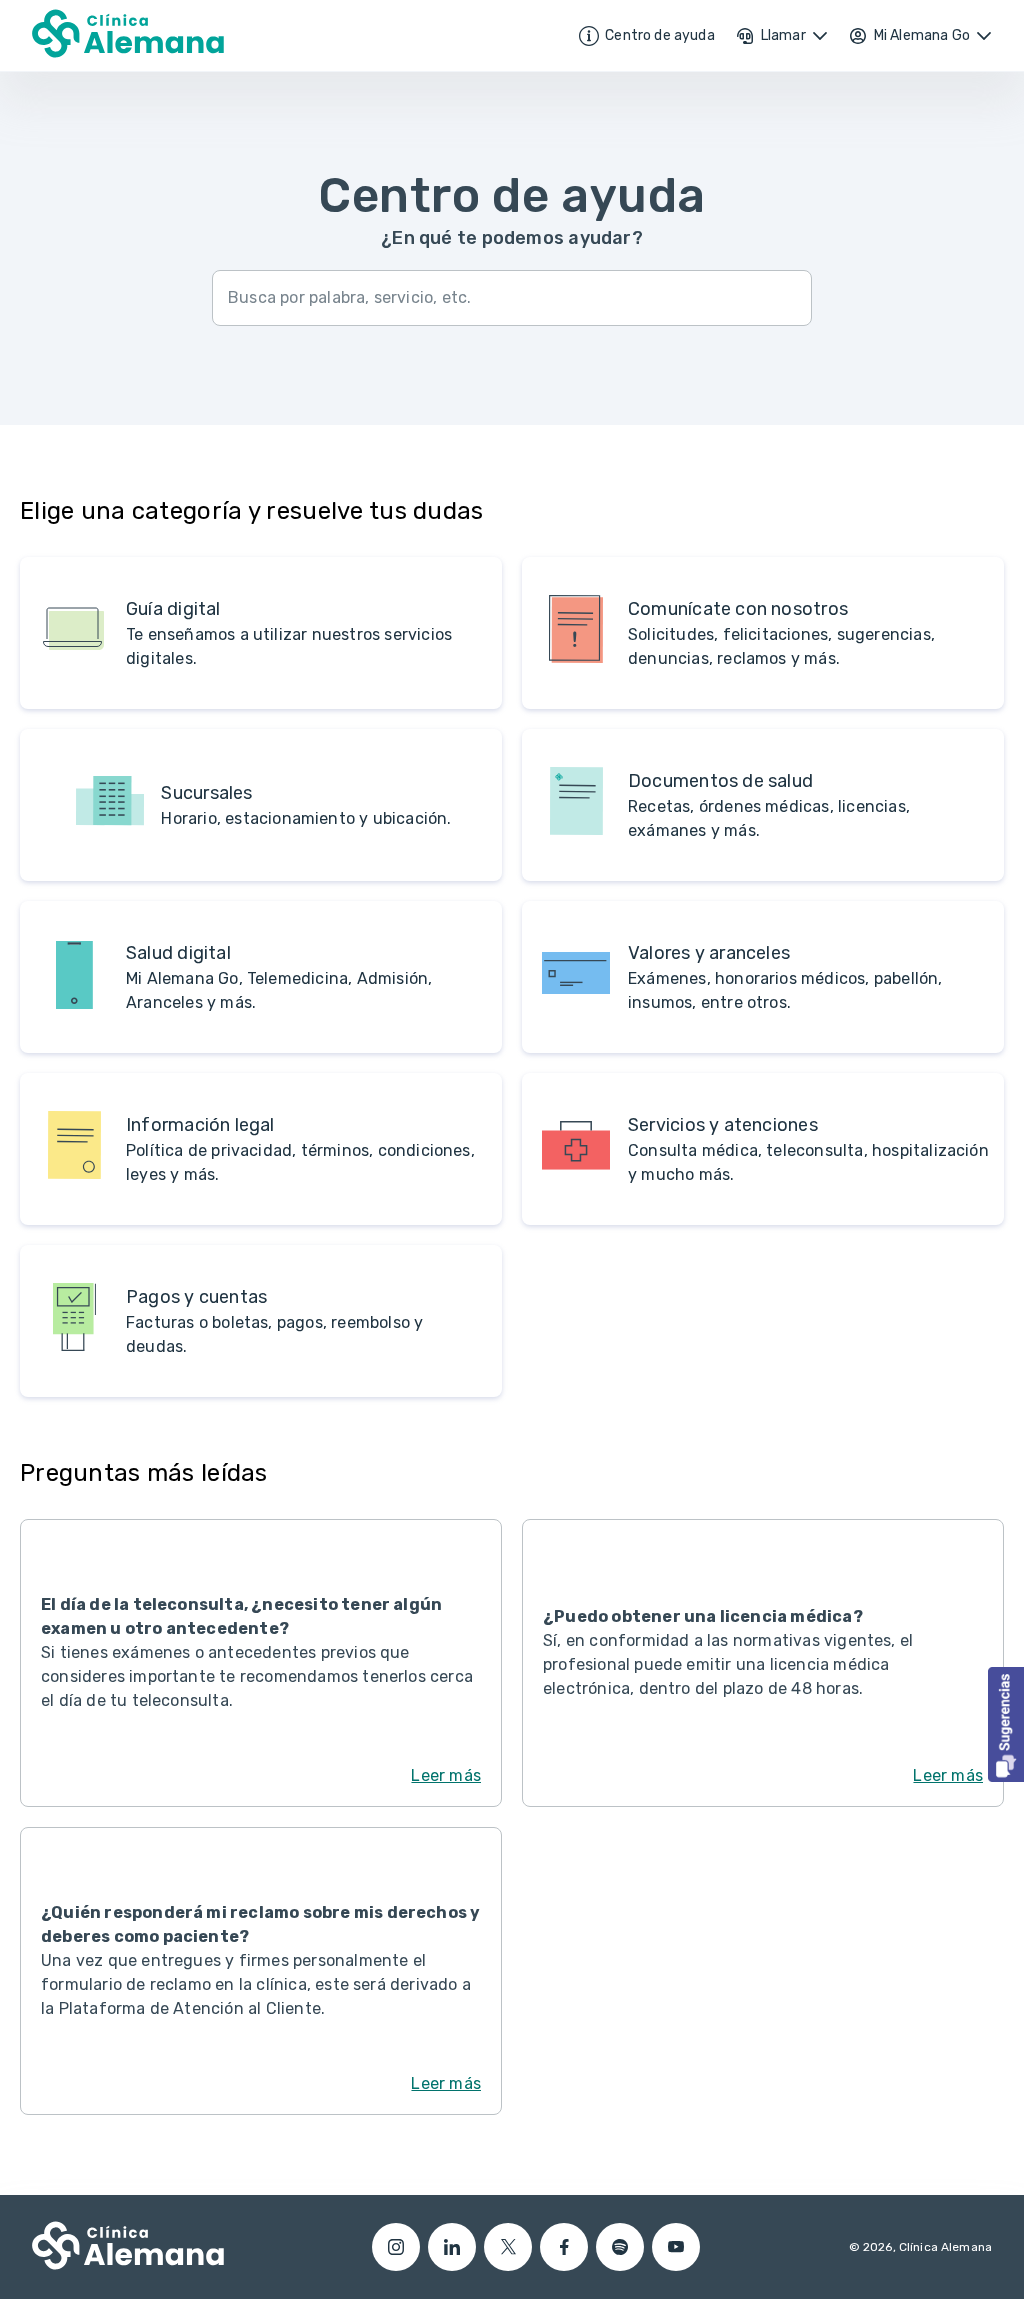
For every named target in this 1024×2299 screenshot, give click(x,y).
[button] (1006, 1724)
